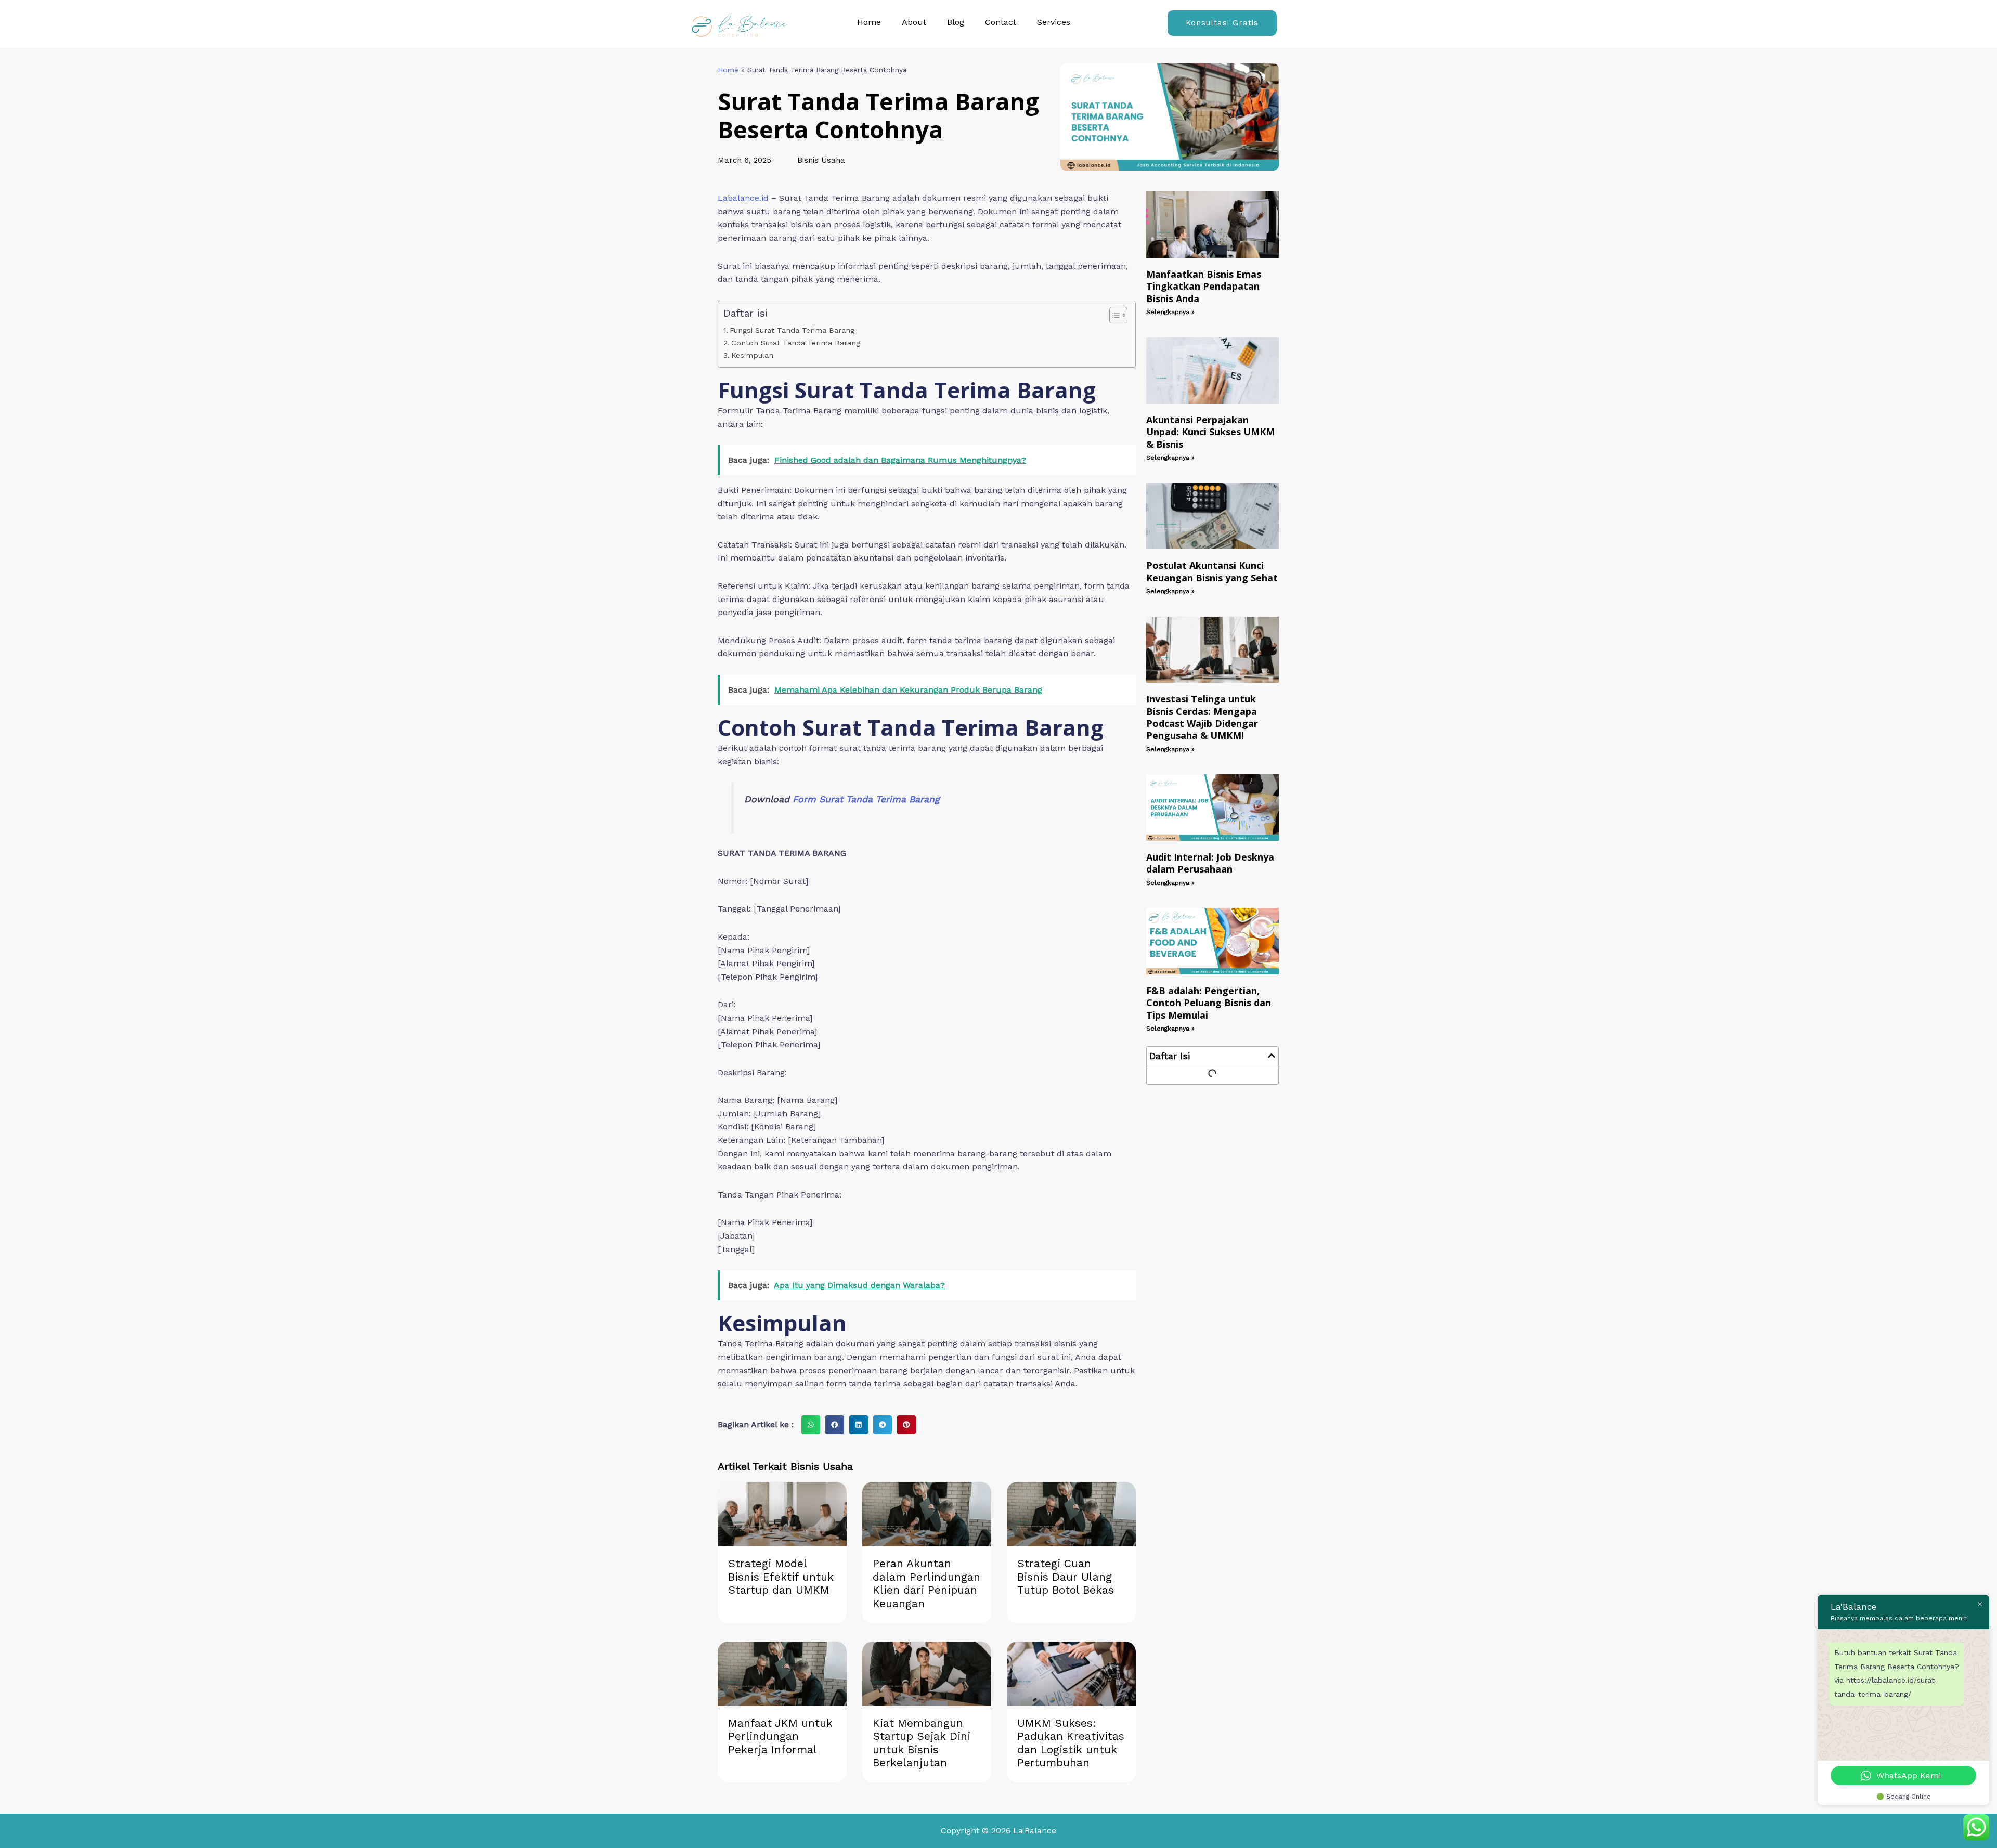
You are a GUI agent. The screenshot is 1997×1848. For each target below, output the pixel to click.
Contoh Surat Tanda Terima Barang (796, 343)
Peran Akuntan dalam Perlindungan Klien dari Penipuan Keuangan (926, 1583)
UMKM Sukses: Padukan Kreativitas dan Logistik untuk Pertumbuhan (1071, 1743)
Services (1054, 22)
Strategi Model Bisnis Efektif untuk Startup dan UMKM (781, 1577)
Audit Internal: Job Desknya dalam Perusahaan (1210, 863)
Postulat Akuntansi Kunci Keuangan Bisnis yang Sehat (1212, 571)
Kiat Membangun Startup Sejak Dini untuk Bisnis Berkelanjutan (922, 1743)
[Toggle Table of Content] (1113, 315)
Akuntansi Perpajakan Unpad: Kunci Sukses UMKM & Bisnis (1210, 432)
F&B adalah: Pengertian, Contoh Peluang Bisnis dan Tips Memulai (1209, 1003)
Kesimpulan (752, 355)
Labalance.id (743, 198)
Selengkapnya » (1170, 312)
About (914, 22)
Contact (1001, 22)
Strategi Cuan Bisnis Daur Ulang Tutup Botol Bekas (1066, 1577)
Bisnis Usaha (821, 160)
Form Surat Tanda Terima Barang (866, 799)
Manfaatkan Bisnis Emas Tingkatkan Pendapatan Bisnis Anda (1204, 286)
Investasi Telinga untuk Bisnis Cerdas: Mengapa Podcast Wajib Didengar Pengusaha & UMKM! (1202, 717)
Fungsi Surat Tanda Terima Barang (792, 330)
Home (869, 22)
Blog (956, 22)
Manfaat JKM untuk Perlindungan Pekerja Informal (780, 1736)
